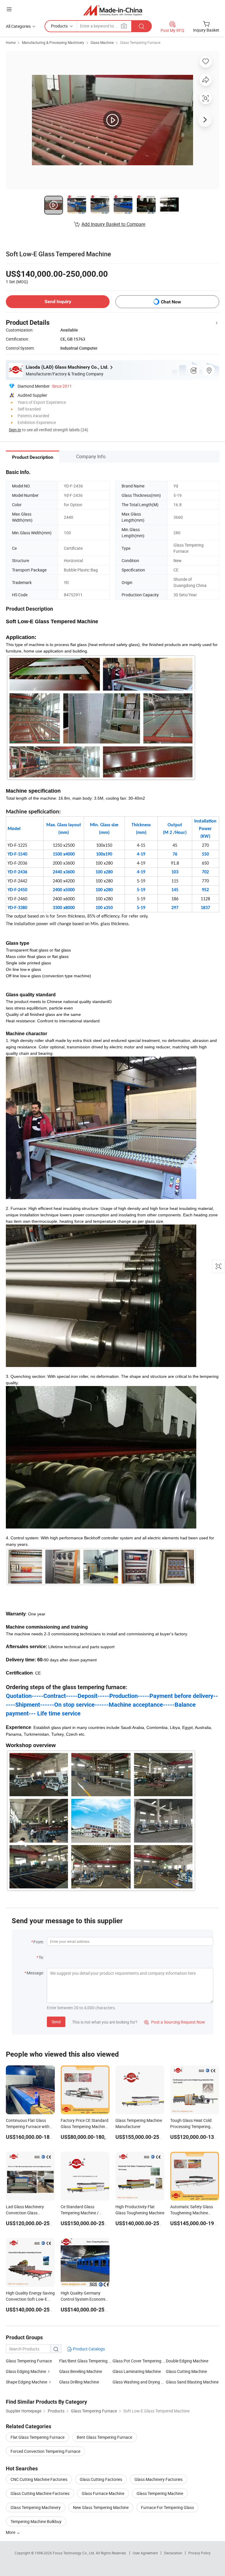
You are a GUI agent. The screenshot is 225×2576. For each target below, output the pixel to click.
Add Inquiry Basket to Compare (113, 224)
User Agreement (145, 2553)
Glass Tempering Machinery (36, 2507)
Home (11, 42)
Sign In (15, 430)
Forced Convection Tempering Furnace (45, 2451)
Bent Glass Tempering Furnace (104, 2437)
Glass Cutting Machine (186, 2371)
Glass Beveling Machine (81, 2371)
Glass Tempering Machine (160, 2493)
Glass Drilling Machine (79, 2382)
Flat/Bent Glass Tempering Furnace (86, 2361)
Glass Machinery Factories (158, 2479)
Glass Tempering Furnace (140, 42)
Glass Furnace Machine (103, 2493)
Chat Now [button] (171, 302)
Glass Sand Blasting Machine (192, 2382)
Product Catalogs (88, 2349)
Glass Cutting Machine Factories (40, 2493)
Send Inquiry (58, 302)
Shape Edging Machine (27, 2382)
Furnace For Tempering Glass (167, 2507)
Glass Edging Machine (26, 2371)
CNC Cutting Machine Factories (39, 2479)
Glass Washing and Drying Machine (139, 2382)
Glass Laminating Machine (137, 2371)
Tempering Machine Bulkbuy (36, 2521)
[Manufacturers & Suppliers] (113, 10)
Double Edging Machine (187, 2361)
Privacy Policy (200, 2553)
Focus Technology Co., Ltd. (74, 2553)
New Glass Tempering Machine (101, 2507)
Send (56, 2022)
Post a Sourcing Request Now (175, 2022)
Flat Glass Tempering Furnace (37, 2437)
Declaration (173, 2553)
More (11, 2532)
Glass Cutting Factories (101, 2479)
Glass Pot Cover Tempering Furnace (139, 2361)
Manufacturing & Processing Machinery (53, 42)
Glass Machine (102, 42)
